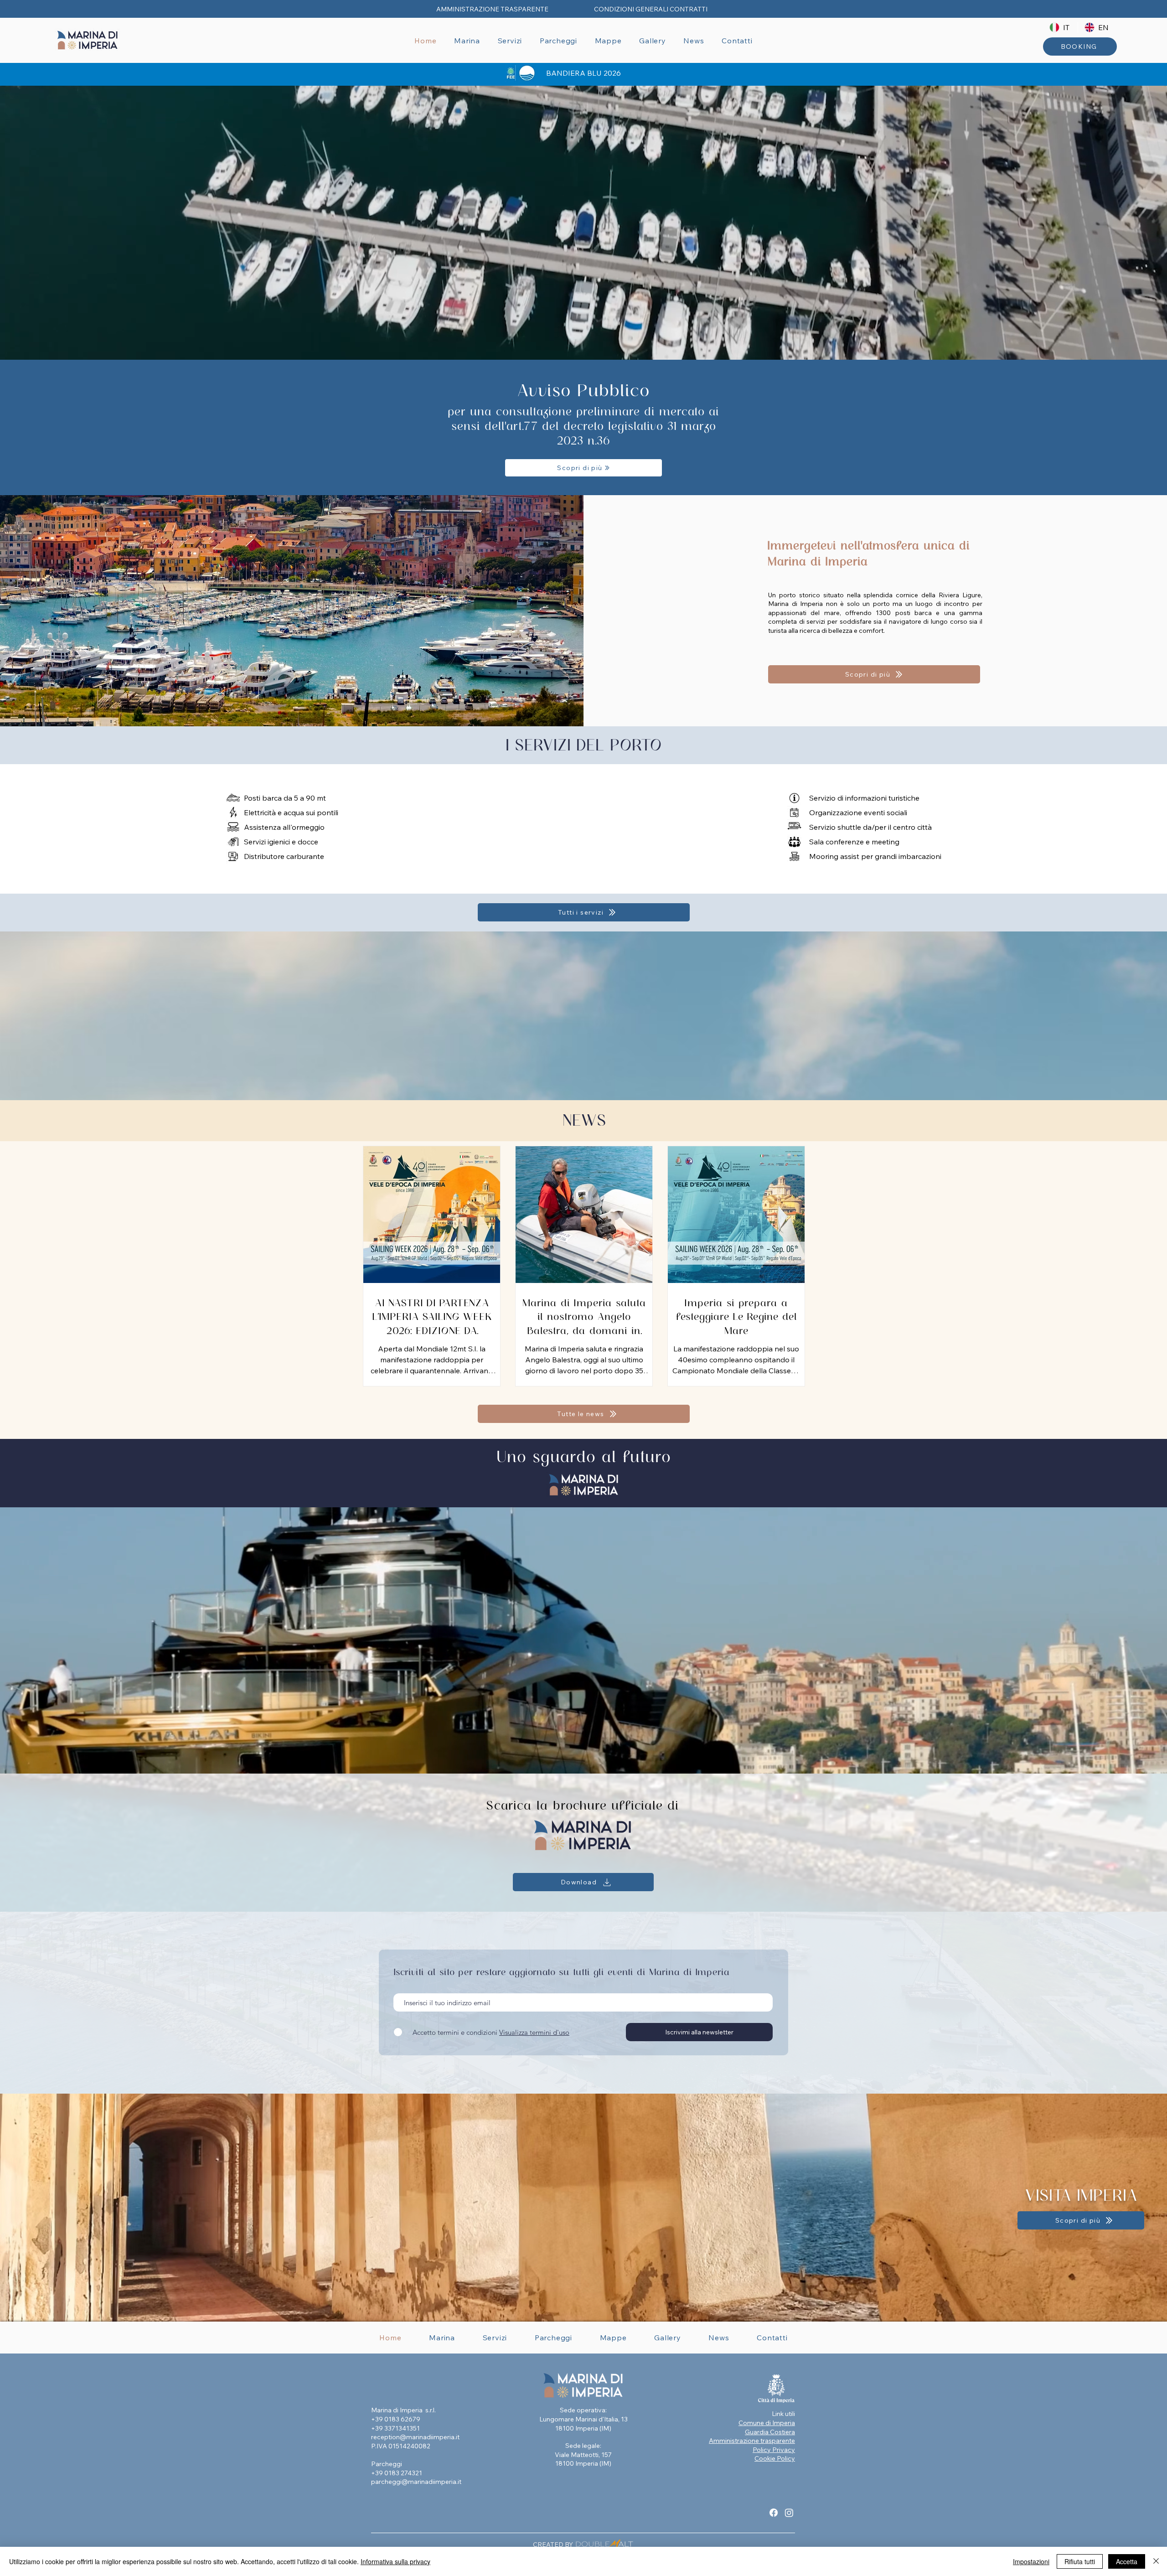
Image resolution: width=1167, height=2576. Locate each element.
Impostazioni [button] (1031, 2561)
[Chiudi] (1156, 2561)
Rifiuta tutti (1080, 2561)
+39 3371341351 (396, 2428)
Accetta (1127, 2561)
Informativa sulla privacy (395, 2561)
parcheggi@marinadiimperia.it (416, 2482)
